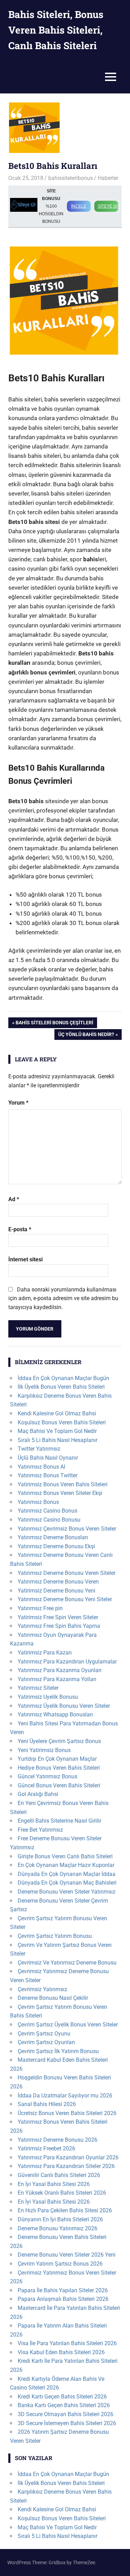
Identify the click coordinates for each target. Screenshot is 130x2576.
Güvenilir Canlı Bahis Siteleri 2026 (59, 2175)
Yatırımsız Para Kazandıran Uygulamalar (67, 1662)
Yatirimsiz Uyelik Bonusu (48, 1697)
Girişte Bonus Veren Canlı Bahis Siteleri (65, 1856)
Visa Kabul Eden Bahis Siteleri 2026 (61, 2352)
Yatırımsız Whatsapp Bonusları (55, 1715)
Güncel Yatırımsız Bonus (47, 1776)
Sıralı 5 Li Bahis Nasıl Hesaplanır (58, 1440)
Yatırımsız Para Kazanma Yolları (57, 1679)
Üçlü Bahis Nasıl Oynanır (48, 1458)
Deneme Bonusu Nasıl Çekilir (53, 1998)
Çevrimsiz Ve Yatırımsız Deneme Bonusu (67, 1963)
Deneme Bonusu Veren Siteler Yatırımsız (67, 1892)
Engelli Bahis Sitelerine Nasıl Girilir (59, 1821)
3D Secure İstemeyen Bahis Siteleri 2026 (67, 2423)
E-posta (20, 1229)
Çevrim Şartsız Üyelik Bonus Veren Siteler (68, 2025)
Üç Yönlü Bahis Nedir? (86, 1036)
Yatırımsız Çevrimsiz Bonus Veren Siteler (67, 1529)
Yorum (18, 1103)
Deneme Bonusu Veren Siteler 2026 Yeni (67, 2255)
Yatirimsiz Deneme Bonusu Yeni (57, 1591)
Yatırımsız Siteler (38, 1688)
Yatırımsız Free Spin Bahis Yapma (59, 1626)
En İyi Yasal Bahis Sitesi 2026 (54, 2184)
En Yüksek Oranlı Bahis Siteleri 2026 (62, 2193)
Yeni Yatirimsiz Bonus (44, 1750)
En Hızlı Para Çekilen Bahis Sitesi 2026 (65, 2210)
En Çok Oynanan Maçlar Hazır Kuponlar (66, 1865)
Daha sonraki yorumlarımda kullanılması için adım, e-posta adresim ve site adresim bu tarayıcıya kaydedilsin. (63, 1298)
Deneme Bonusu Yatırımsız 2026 (58, 2228)
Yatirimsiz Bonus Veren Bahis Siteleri (63, 1484)
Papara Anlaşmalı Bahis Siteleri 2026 (63, 2299)
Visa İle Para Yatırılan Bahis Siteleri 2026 (67, 2343)
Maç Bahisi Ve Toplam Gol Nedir (57, 1431)
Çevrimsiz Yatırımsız (42, 1989)
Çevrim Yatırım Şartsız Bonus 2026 (60, 2264)
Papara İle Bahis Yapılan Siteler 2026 (63, 2290)
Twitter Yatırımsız (39, 1449)
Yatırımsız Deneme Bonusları (53, 1537)
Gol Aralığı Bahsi (38, 1794)
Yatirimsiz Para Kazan (45, 1653)
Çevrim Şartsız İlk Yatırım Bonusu (58, 2051)
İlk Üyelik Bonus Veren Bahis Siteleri (61, 1387)
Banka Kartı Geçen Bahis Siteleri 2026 (64, 2405)
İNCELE (79, 206)
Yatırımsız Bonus (38, 1502)
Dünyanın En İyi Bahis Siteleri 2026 (60, 2219)
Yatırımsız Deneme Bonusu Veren (58, 1582)
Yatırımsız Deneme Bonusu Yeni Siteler (65, 1599)
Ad (14, 1199)
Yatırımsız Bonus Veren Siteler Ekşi (60, 1493)
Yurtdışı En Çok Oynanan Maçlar (57, 1759)
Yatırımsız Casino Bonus (47, 1511)
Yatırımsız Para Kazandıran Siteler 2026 (66, 2166)
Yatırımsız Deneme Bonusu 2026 (58, 2140)
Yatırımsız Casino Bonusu (49, 1520)
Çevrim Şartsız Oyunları (46, 2042)
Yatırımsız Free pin (40, 1608)
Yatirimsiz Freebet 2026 (46, 2148)
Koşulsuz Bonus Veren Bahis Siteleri (62, 1422)
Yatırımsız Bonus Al (41, 1467)
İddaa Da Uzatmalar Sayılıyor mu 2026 (65, 2096)
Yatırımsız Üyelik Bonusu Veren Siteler (64, 1706)
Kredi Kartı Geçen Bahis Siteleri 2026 (62, 2397)
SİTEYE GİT (108, 206)
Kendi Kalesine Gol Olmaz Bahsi (57, 1413)
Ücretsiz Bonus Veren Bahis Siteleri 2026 (67, 2113)
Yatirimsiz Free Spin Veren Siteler (58, 1617)
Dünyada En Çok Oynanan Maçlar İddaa (67, 1874)
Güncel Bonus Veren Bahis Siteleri (59, 1785)
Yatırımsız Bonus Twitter (47, 1475)
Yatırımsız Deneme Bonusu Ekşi (56, 1546)
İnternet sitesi (25, 1259)
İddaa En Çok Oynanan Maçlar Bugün (63, 1378)
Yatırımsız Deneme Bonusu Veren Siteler (67, 1573)
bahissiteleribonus (71, 178)
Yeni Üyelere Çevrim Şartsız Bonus (59, 1741)
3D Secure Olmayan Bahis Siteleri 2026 (66, 2414)
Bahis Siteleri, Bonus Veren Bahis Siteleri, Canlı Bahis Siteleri (56, 30)
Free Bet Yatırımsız (40, 1830)
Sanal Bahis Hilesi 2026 (47, 2104)
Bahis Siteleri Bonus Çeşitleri (54, 1024)
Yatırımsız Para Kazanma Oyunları (60, 1670)
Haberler (108, 178)
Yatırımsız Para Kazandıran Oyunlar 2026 (68, 2157)
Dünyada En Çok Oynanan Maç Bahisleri (67, 1883)
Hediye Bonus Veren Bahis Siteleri (59, 1768)
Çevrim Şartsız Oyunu (44, 2034)
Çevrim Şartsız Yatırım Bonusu (55, 1936)
